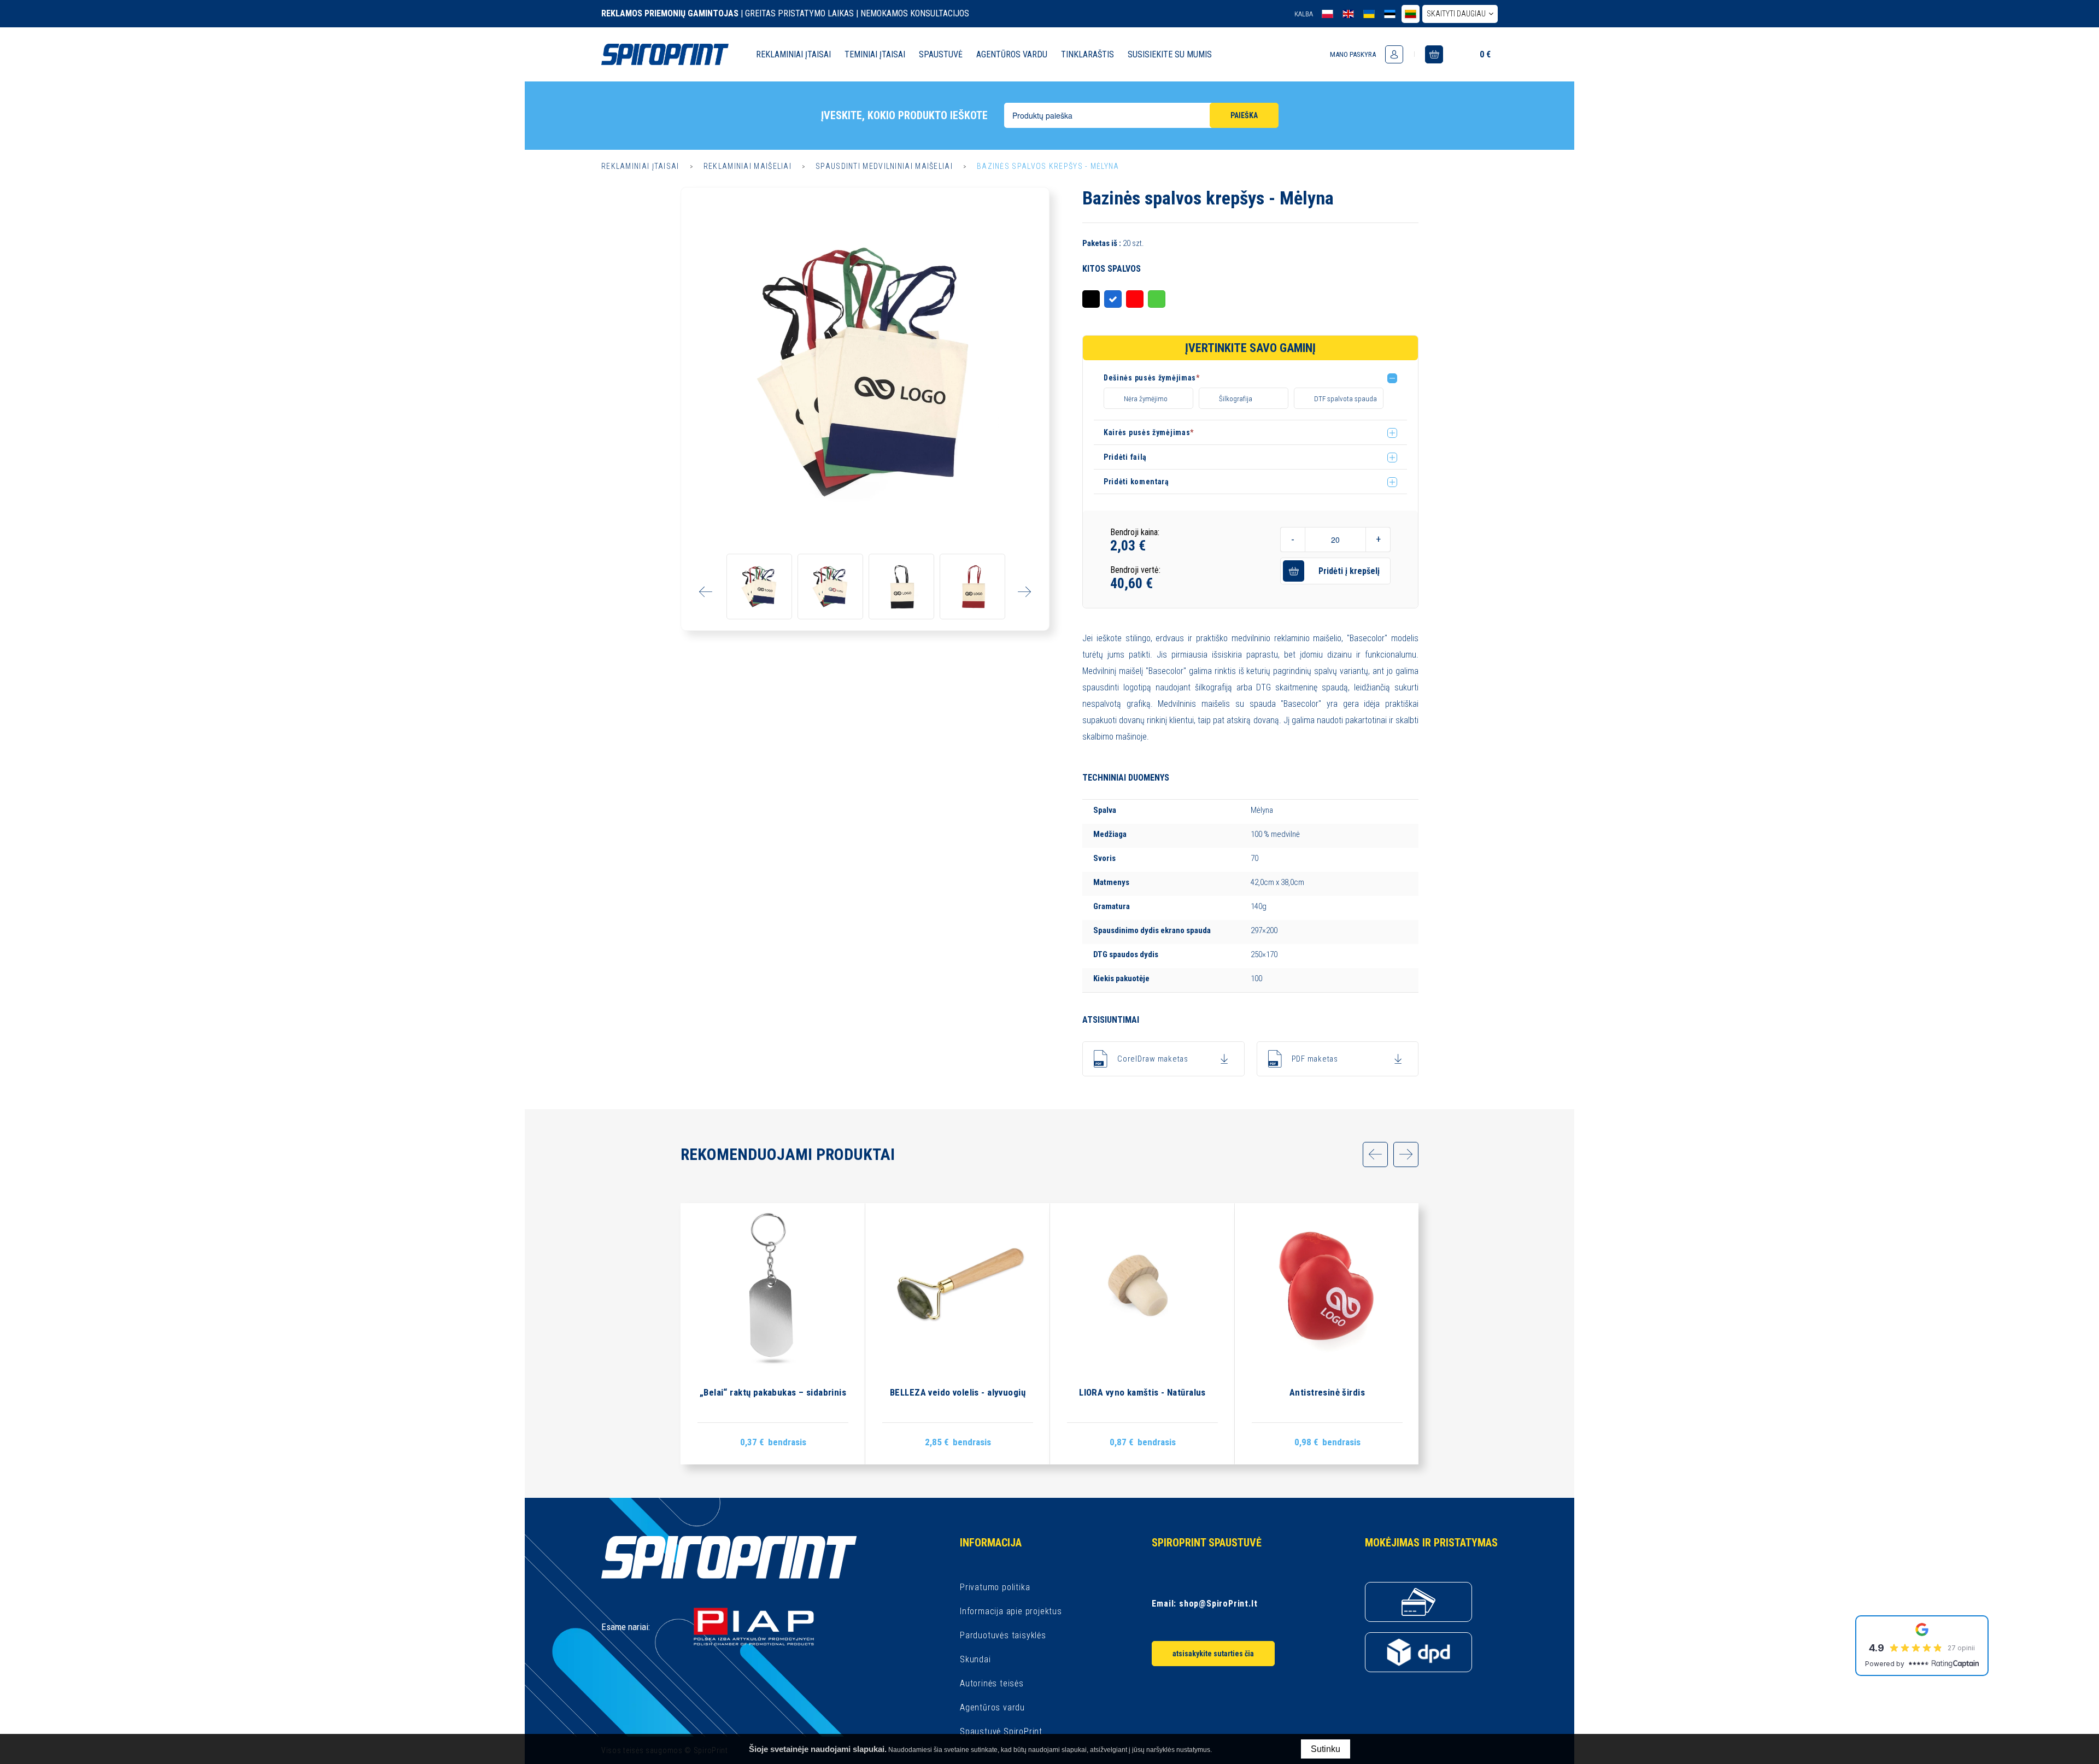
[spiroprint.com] (1348, 14)
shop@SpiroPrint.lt (1218, 1604)
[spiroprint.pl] (1327, 14)
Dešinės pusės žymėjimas (1152, 378)
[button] (1255, 380)
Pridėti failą (1125, 457)
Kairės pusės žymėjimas (1149, 432)
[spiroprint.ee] (1390, 14)
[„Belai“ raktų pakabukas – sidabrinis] (773, 1334)
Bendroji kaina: (1135, 532)
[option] (865, 371)
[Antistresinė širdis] (1327, 1334)
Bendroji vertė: (1135, 570)
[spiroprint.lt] (1411, 14)
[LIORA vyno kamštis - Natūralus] (1142, 1334)
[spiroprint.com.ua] (1369, 14)
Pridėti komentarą (1136, 482)
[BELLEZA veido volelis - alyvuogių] (958, 1334)
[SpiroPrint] (665, 54)
